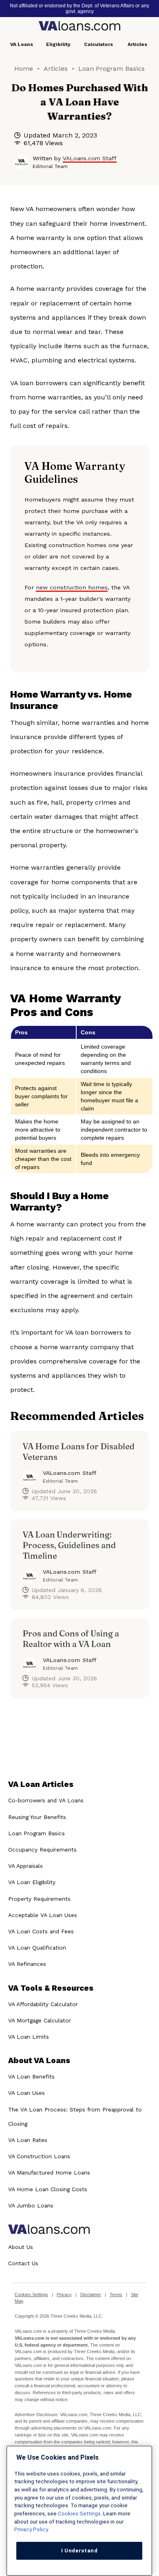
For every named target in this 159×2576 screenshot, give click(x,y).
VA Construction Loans (39, 2156)
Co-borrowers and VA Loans (46, 1800)
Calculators (98, 44)
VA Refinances (27, 1964)
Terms (116, 2295)
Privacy (64, 2295)
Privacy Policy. (32, 2529)
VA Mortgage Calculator (40, 2020)
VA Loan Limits (29, 2037)
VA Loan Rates (28, 2140)
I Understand (79, 2551)
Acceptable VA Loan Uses (43, 1915)
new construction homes (72, 587)
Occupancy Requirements (42, 1850)
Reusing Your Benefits (37, 1817)
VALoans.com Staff (90, 158)
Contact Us (23, 2263)
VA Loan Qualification (37, 1948)
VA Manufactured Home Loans (49, 2172)
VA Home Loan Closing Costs (48, 2189)
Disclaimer (91, 2295)
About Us (21, 2247)
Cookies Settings (31, 2295)
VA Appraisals (25, 1866)
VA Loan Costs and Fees (41, 1931)
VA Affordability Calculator (43, 2004)
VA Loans (22, 44)
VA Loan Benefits (31, 2077)
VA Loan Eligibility (32, 1882)
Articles (137, 44)
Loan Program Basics (112, 69)
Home (24, 69)
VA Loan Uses (26, 2093)
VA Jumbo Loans (31, 2205)
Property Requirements (39, 1899)
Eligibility (58, 44)
